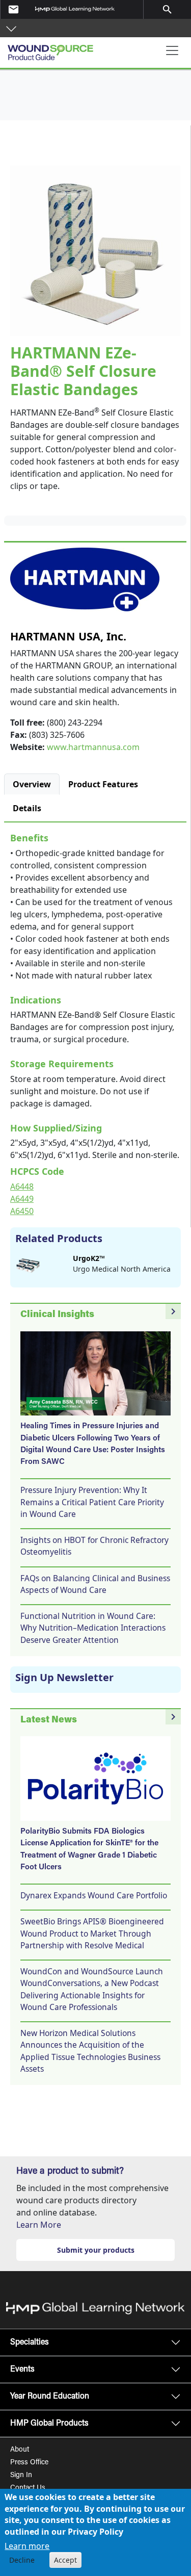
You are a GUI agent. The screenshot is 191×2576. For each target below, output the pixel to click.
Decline (22, 2560)
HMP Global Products (49, 2424)
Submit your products (96, 2250)
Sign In (21, 2476)
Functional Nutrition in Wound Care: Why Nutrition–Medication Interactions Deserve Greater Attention (93, 1628)
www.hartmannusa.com (93, 747)
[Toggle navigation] (172, 50)
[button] (11, 28)
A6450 (22, 1211)
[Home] (56, 49)
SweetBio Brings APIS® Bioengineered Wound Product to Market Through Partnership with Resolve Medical (92, 1933)
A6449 (22, 1199)
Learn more (27, 2546)
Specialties (30, 2342)
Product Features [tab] (103, 784)
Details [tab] (27, 808)
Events (22, 2369)
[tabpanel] (95, 1022)
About (20, 2450)
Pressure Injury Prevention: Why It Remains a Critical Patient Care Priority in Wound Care (92, 1502)
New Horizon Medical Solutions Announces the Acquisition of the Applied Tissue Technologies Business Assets (90, 2051)
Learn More (39, 2225)
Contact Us (28, 2488)
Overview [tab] (32, 784)
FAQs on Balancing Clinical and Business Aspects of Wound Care (95, 1584)
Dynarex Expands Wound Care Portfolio (94, 1895)
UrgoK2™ (89, 1258)
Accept (65, 2560)
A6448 (22, 1187)
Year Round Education (50, 2397)
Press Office (29, 2463)
